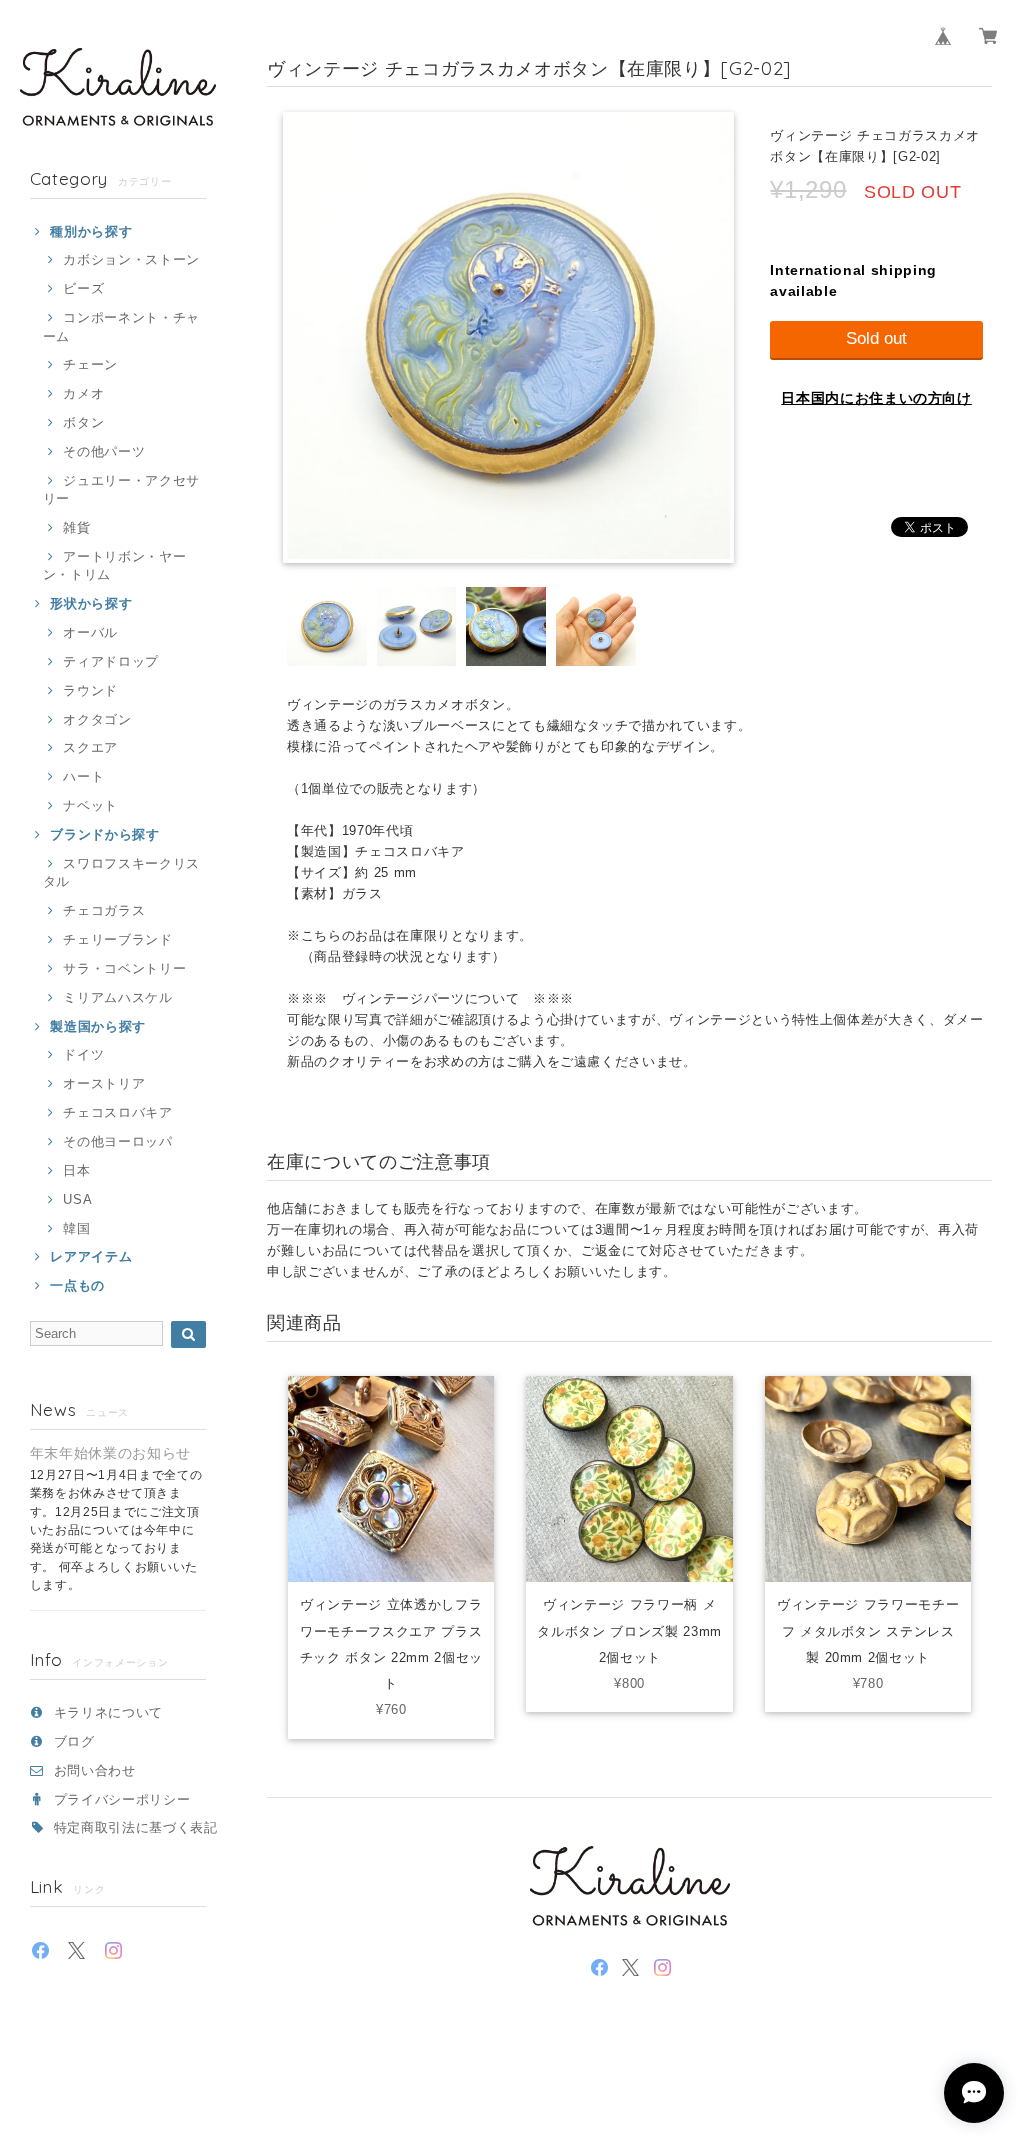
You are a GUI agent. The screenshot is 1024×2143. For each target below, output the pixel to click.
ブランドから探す (104, 834)
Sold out (876, 338)
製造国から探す (98, 1026)
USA (77, 1199)
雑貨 (76, 527)
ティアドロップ (111, 661)
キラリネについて (108, 1712)
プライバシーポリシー (122, 1799)
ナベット (90, 805)
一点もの (77, 1285)
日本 (76, 1170)
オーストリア (104, 1083)
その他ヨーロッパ (117, 1141)
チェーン (90, 364)
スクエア (90, 747)
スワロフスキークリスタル (121, 872)
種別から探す (91, 231)
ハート (83, 776)
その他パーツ (104, 451)
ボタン (83, 422)
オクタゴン (97, 719)
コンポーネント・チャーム (121, 326)
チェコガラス (104, 910)
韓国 (76, 1228)
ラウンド (90, 690)
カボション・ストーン (131, 259)
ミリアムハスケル (117, 997)
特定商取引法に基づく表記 (136, 1827)
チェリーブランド (117, 939)
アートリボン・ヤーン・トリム (115, 565)
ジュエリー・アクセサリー (121, 489)
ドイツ (83, 1054)
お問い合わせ (95, 1770)
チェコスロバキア (117, 1112)
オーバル (90, 632)
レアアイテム (91, 1256)
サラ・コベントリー (124, 968)
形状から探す (91, 603)
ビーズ (83, 288)
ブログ (74, 1741)
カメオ (83, 393)
